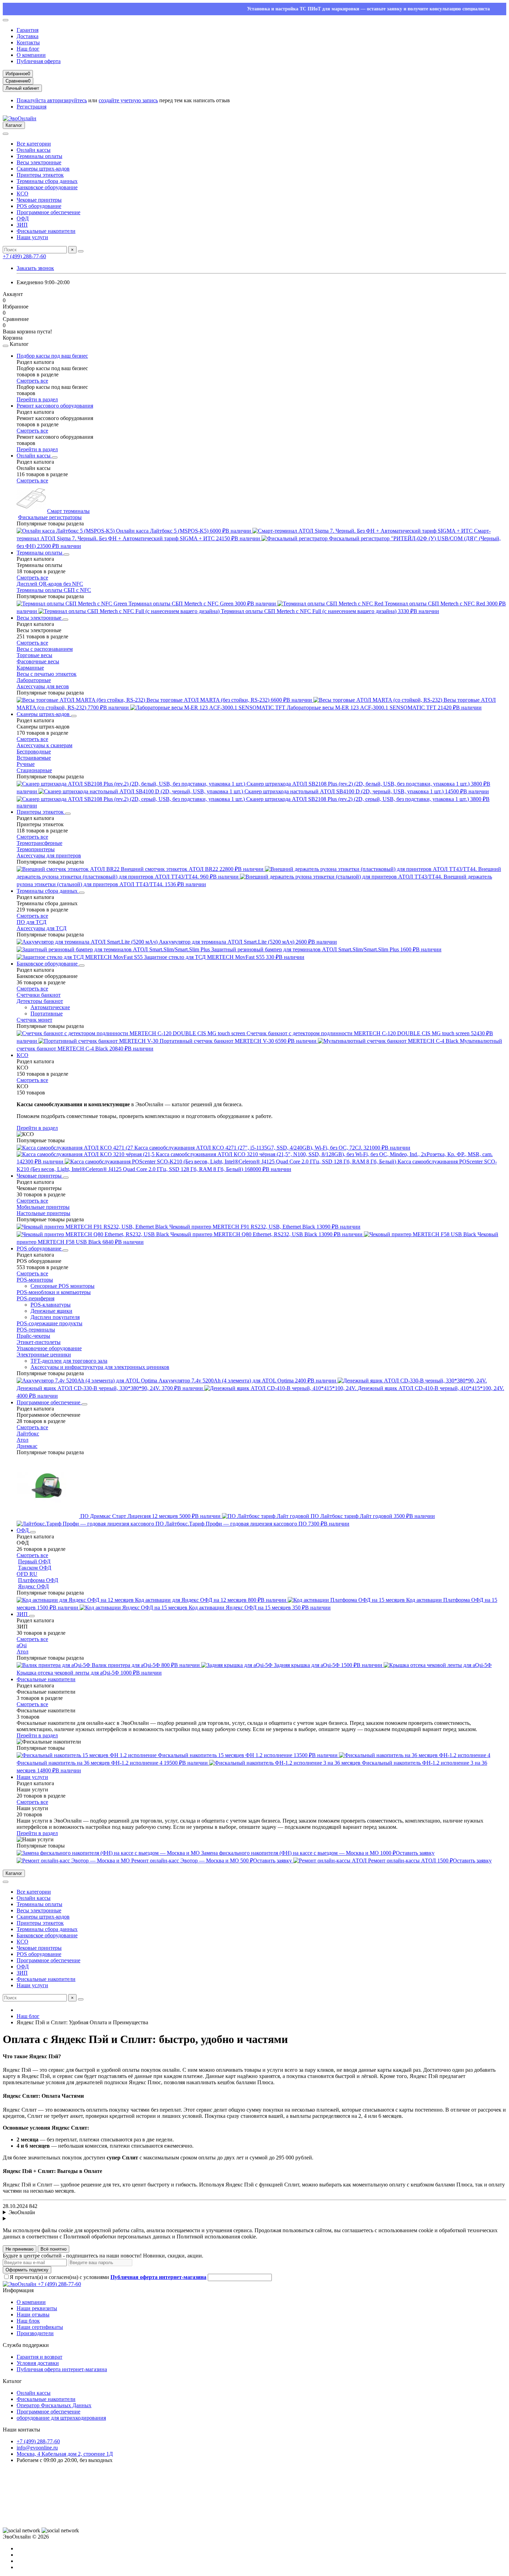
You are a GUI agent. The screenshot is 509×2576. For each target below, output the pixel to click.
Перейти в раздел (37, 399)
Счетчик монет (34, 1020)
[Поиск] (81, 251)
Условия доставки (38, 2363)
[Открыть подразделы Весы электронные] (65, 620)
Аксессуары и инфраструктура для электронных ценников (100, 1367)
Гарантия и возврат (39, 2357)
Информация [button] (18, 2290)
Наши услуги (32, 237)
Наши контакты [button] (21, 2430)
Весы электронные (39, 162)
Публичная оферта (39, 61)
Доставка (28, 36)
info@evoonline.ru (37, 2448)
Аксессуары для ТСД (42, 928)
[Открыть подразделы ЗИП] (32, 1616)
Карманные (30, 668)
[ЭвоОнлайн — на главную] (20, 2284)
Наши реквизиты (37, 2308)
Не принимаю (20, 2249)
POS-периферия (35, 1298)
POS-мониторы (35, 1280)
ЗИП (22, 225)
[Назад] (6, 346)
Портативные (47, 1014)
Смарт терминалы (68, 511)
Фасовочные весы (38, 661)
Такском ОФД (35, 1568)
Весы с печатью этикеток (47, 674)
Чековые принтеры (39, 200)
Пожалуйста (32, 100)
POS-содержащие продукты (50, 1323)
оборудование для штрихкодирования (61, 2418)
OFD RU (27, 1574)
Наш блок (28, 2321)
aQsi (22, 1645)
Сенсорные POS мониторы (62, 1286)
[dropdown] (6, 20)
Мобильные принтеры (43, 1207)
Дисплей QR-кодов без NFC (50, 584)
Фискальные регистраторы (50, 517)
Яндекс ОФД (33, 1586)
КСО (23, 194)
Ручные (26, 764)
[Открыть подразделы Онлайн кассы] (55, 457)
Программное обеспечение (48, 212)
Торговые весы (34, 655)
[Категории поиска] (6, 134)
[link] (21, 2531)
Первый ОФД (34, 1561)
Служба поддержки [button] (26, 2345)
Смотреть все (32, 381)
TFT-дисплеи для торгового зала (69, 1361)
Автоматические (50, 1007)
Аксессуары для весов (43, 686)
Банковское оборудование (47, 187)
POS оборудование (39, 206)
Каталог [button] (12, 2381)
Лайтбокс (28, 1434)
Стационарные (34, 770)
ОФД (23, 219)
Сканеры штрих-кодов (43, 169)
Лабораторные (34, 680)
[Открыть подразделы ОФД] (33, 1532)
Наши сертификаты (40, 2327)
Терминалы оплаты (39, 156)
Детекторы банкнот (40, 1001)
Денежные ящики (51, 1311)
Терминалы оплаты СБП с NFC (54, 590)
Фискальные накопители (46, 231)
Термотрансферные (39, 843)
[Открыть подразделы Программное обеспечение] (84, 1404)
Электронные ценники (44, 1355)
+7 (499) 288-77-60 (24, 256)
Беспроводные (34, 752)
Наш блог (28, 49)
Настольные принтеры (43, 1213)
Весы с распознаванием (45, 649)
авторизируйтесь (67, 100)
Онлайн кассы (34, 150)
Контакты (28, 42)
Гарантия (28, 30)
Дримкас (27, 1446)
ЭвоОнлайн (22, 2212)
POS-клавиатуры (51, 1305)
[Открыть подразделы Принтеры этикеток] (68, 814)
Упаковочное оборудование (49, 1348)
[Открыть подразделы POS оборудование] (65, 1250)
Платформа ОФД (38, 1580)
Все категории (34, 144)
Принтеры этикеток (40, 175)
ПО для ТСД (32, 922)
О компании (31, 55)
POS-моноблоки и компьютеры (54, 1292)
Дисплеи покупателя (55, 1317)
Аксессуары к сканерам (44, 745)
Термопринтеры (36, 849)
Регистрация (32, 107)
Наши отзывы (33, 2315)
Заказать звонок (35, 268)
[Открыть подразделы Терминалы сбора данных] (82, 893)
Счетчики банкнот (39, 995)
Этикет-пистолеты (39, 1342)
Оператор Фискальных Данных (54, 2405)
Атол (23, 1440)
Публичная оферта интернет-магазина (62, 2369)
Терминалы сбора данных (47, 181)
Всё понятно (53, 2249)
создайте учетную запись (128, 100)
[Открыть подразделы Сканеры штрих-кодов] (74, 716)
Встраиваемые (34, 758)
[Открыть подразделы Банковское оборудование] (82, 966)
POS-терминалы (36, 1330)
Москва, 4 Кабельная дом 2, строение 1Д (65, 2454)
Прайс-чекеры (33, 1336)
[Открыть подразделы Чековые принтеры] (66, 1178)
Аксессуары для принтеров (49, 855)
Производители (35, 2333)
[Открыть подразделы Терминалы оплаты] (66, 555)
